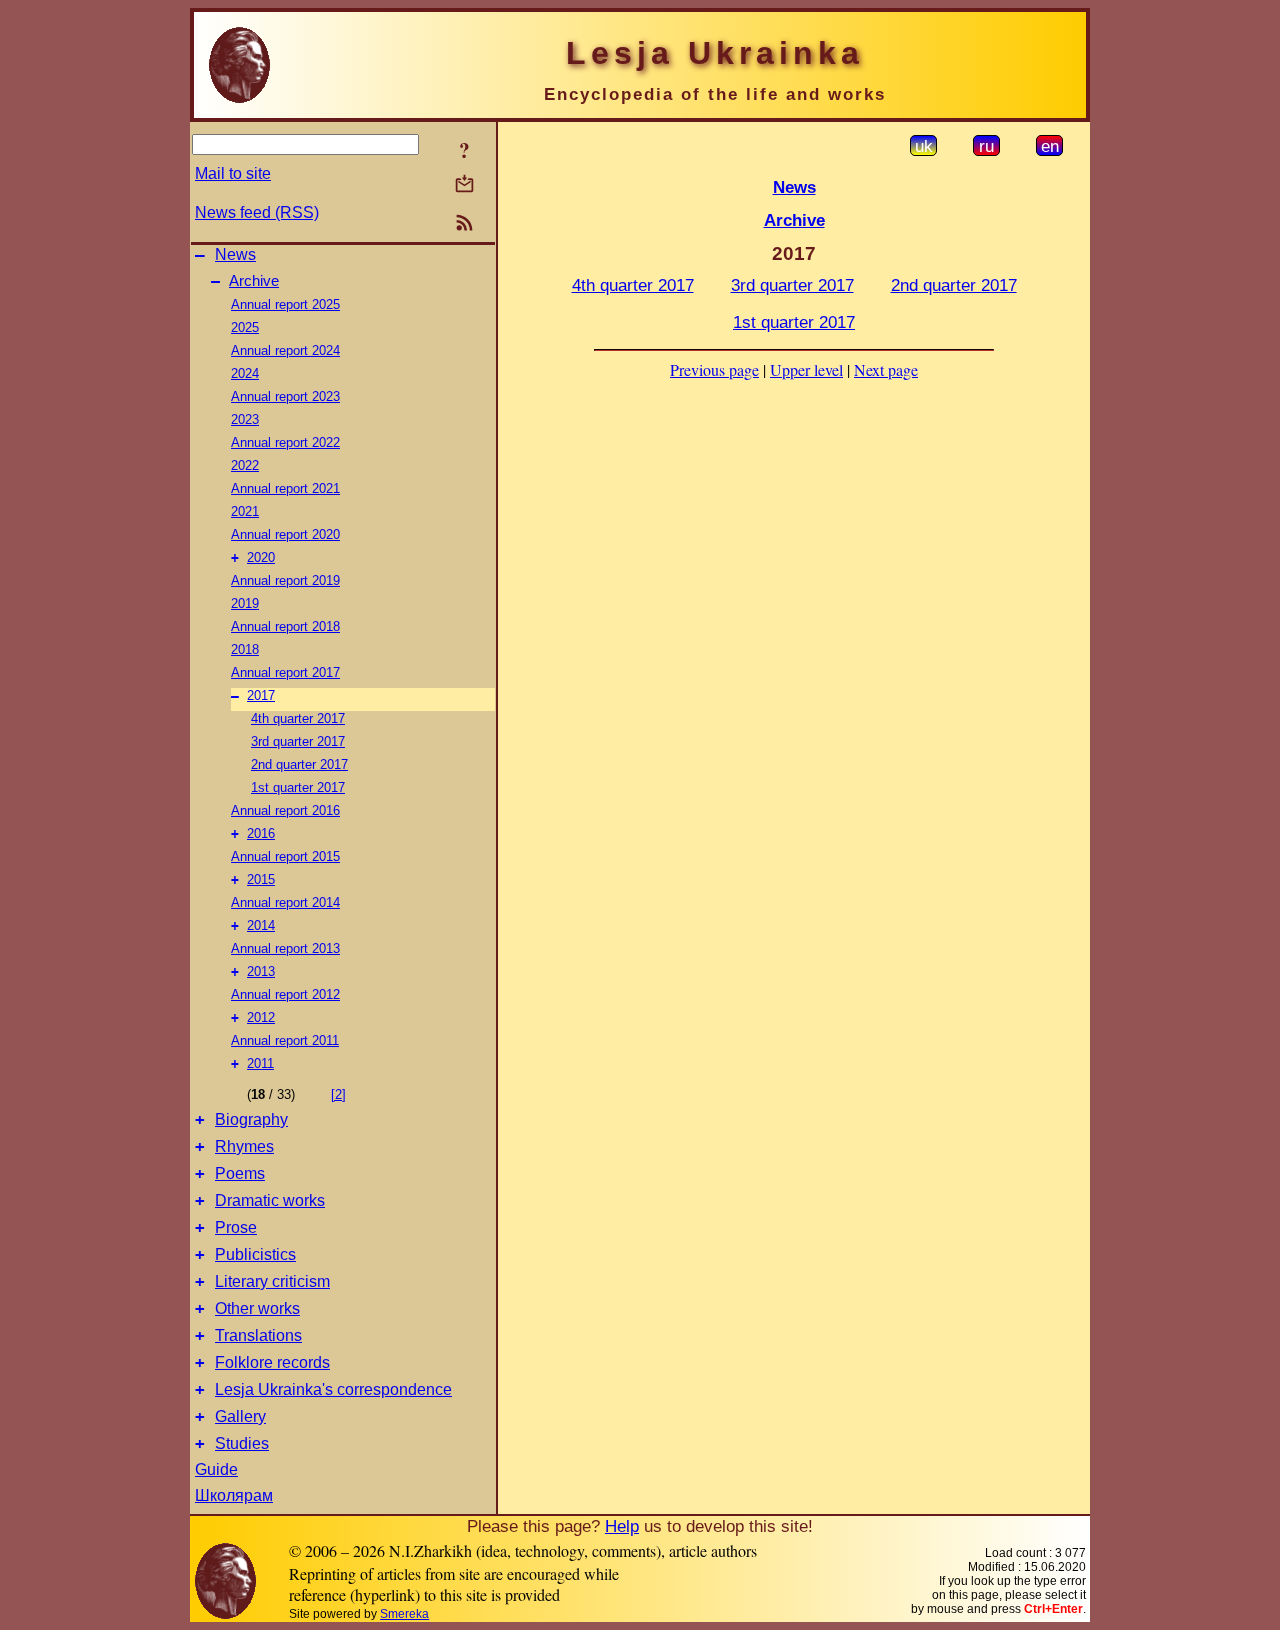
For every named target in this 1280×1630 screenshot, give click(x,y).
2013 (261, 971)
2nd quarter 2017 (299, 764)
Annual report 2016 (285, 810)
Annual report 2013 (285, 948)
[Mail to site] (464, 183)
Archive (254, 281)
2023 (245, 419)
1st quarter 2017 (298, 787)
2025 (245, 327)
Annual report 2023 (285, 396)
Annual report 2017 (285, 672)
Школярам (234, 1495)
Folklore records (272, 1362)
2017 (261, 695)
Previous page (714, 369)
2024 (245, 373)
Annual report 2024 (285, 350)
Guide (216, 1469)
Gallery (240, 1416)
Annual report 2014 (285, 902)
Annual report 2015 (285, 856)
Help (622, 1526)
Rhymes (244, 1146)
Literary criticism (272, 1281)
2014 (261, 925)
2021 (245, 511)
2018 (245, 649)
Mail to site (233, 173)
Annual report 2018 (285, 626)
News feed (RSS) (257, 212)
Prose (236, 1227)
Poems (240, 1173)
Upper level (806, 369)
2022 (245, 465)
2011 (260, 1063)
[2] (338, 1094)
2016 (261, 833)
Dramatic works (270, 1200)
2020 (261, 557)
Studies (242, 1443)
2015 (261, 879)
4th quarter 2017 (298, 718)
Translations (258, 1335)
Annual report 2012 (285, 994)
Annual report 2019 (285, 580)
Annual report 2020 (285, 534)
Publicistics (255, 1254)
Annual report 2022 (285, 442)
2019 (245, 603)
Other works (257, 1308)
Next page (886, 369)
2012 (261, 1017)
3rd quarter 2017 (298, 741)
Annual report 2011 (285, 1040)
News (235, 254)
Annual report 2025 (285, 304)
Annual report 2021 (285, 488)
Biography (251, 1119)
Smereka (404, 1614)
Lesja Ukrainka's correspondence (333, 1389)
